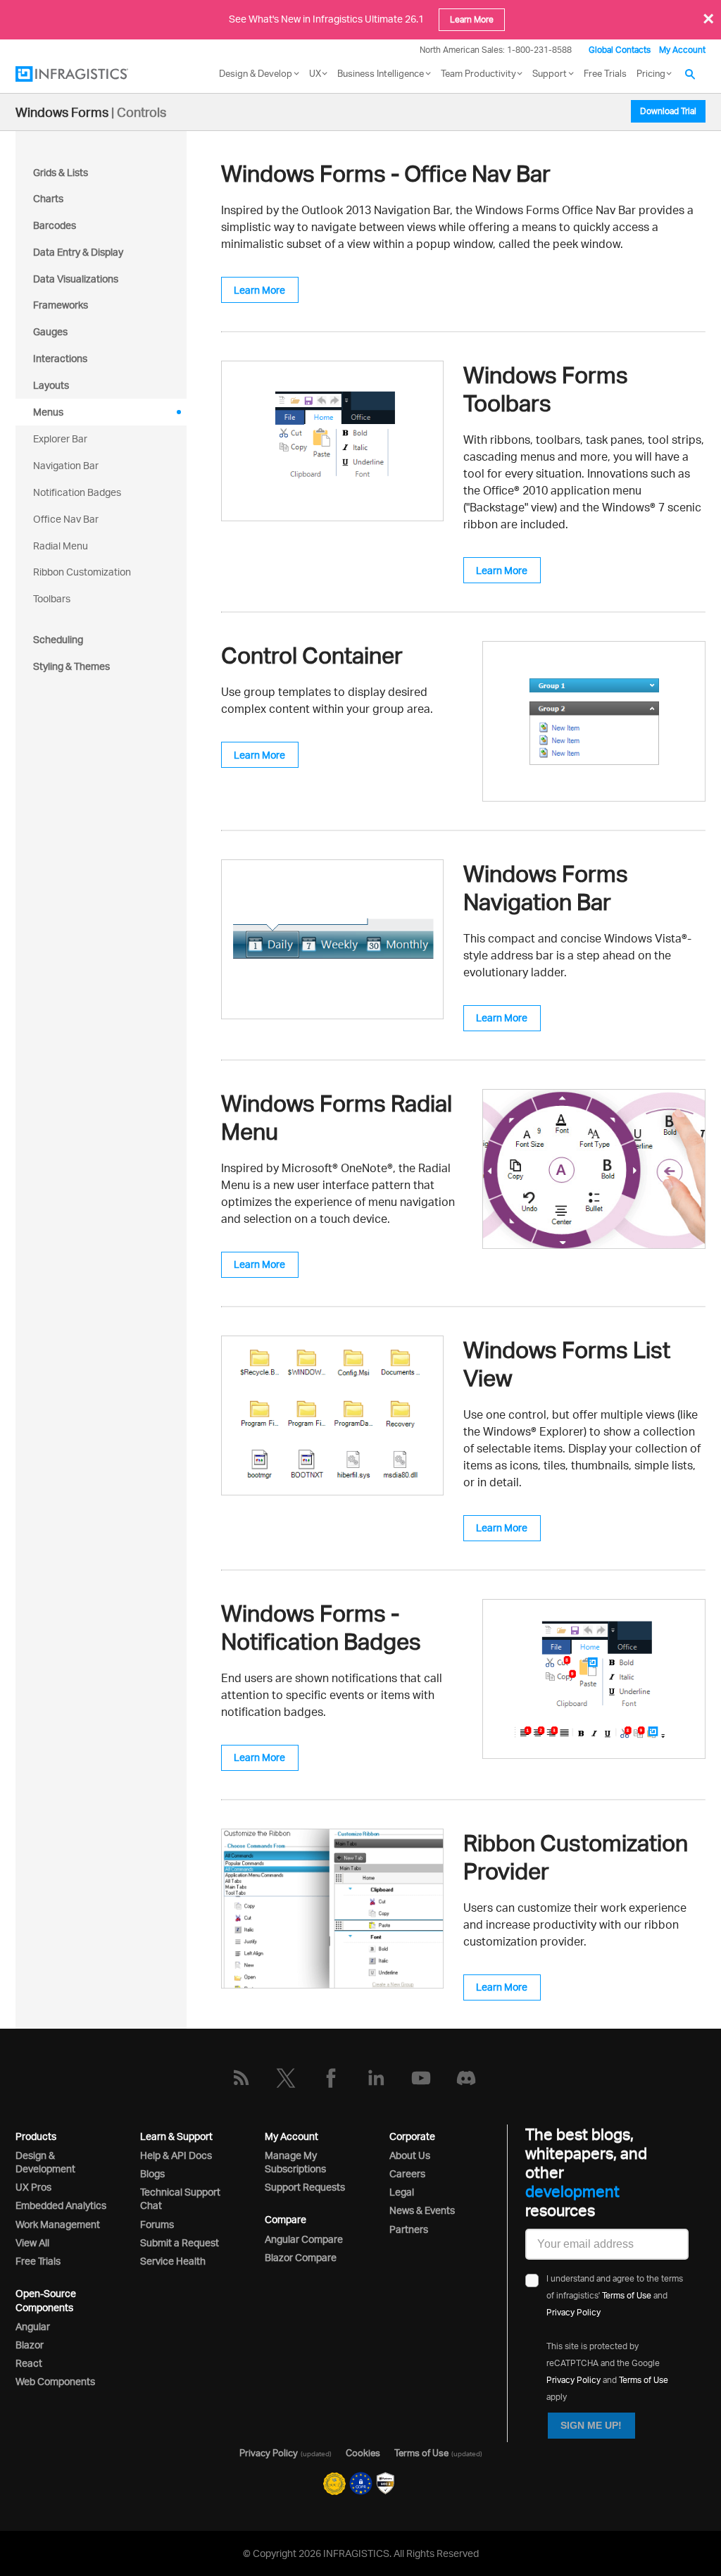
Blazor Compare (301, 2257)
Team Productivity (478, 73)
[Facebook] (331, 2078)
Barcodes (55, 225)
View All (32, 2242)
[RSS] (241, 2078)
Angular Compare (304, 2239)
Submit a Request (180, 2242)
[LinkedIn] (376, 2078)
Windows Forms (62, 112)
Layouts (51, 385)
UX (315, 73)
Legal (402, 2192)
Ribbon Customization (82, 572)
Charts (48, 198)
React (29, 2363)
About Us (410, 2155)
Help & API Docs (176, 2155)
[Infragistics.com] (86, 74)
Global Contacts (620, 50)
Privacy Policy (573, 2312)
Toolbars (52, 598)
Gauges (50, 331)
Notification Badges (77, 492)
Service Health (173, 2261)
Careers (407, 2173)
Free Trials (605, 73)
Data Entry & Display (78, 252)
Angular (33, 2326)
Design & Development (45, 2162)
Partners (409, 2229)
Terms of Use (627, 2295)
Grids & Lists (61, 172)
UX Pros (33, 2187)
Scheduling (58, 639)
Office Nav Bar (66, 519)
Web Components (55, 2381)
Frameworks (61, 305)
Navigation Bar (66, 465)
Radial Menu (61, 546)
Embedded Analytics (61, 2205)
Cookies (363, 2453)
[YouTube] (421, 2078)
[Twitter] (286, 2078)
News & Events (422, 2210)
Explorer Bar (60, 438)
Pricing (651, 73)
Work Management (58, 2224)
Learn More (472, 19)
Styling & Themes (71, 666)
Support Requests (305, 2187)
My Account (682, 50)
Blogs (152, 2173)
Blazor (30, 2345)
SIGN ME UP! (591, 2425)
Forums (157, 2224)
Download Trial (668, 111)
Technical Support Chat (180, 2198)
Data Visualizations (76, 279)
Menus (48, 412)
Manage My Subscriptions (295, 2162)
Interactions (60, 358)
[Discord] (466, 2078)
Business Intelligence (381, 73)
